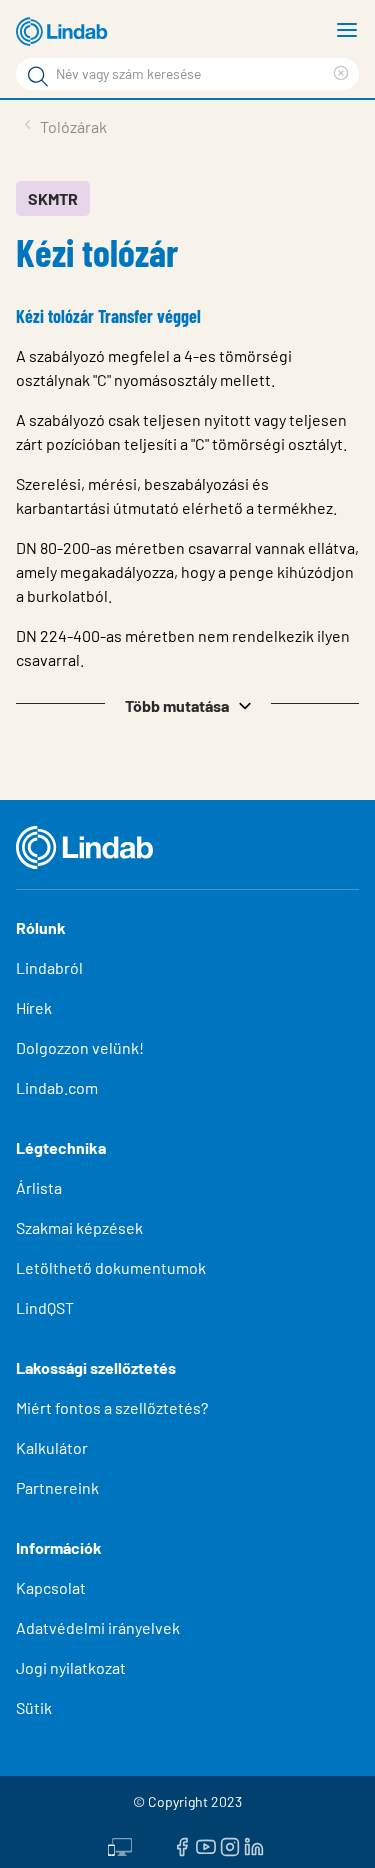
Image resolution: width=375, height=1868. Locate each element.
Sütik (34, 1707)
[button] (187, 704)
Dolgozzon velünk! (80, 1047)
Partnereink (57, 1487)
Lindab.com (57, 1087)
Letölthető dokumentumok (111, 1267)
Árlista (39, 1187)
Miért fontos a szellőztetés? (112, 1407)
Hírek (35, 1007)
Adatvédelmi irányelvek (98, 1627)
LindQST (45, 1307)
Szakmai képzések (79, 1227)
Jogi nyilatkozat (71, 1667)
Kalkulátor (52, 1447)
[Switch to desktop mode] (120, 1845)
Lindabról (49, 967)
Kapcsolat (51, 1587)
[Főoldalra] (65, 32)
